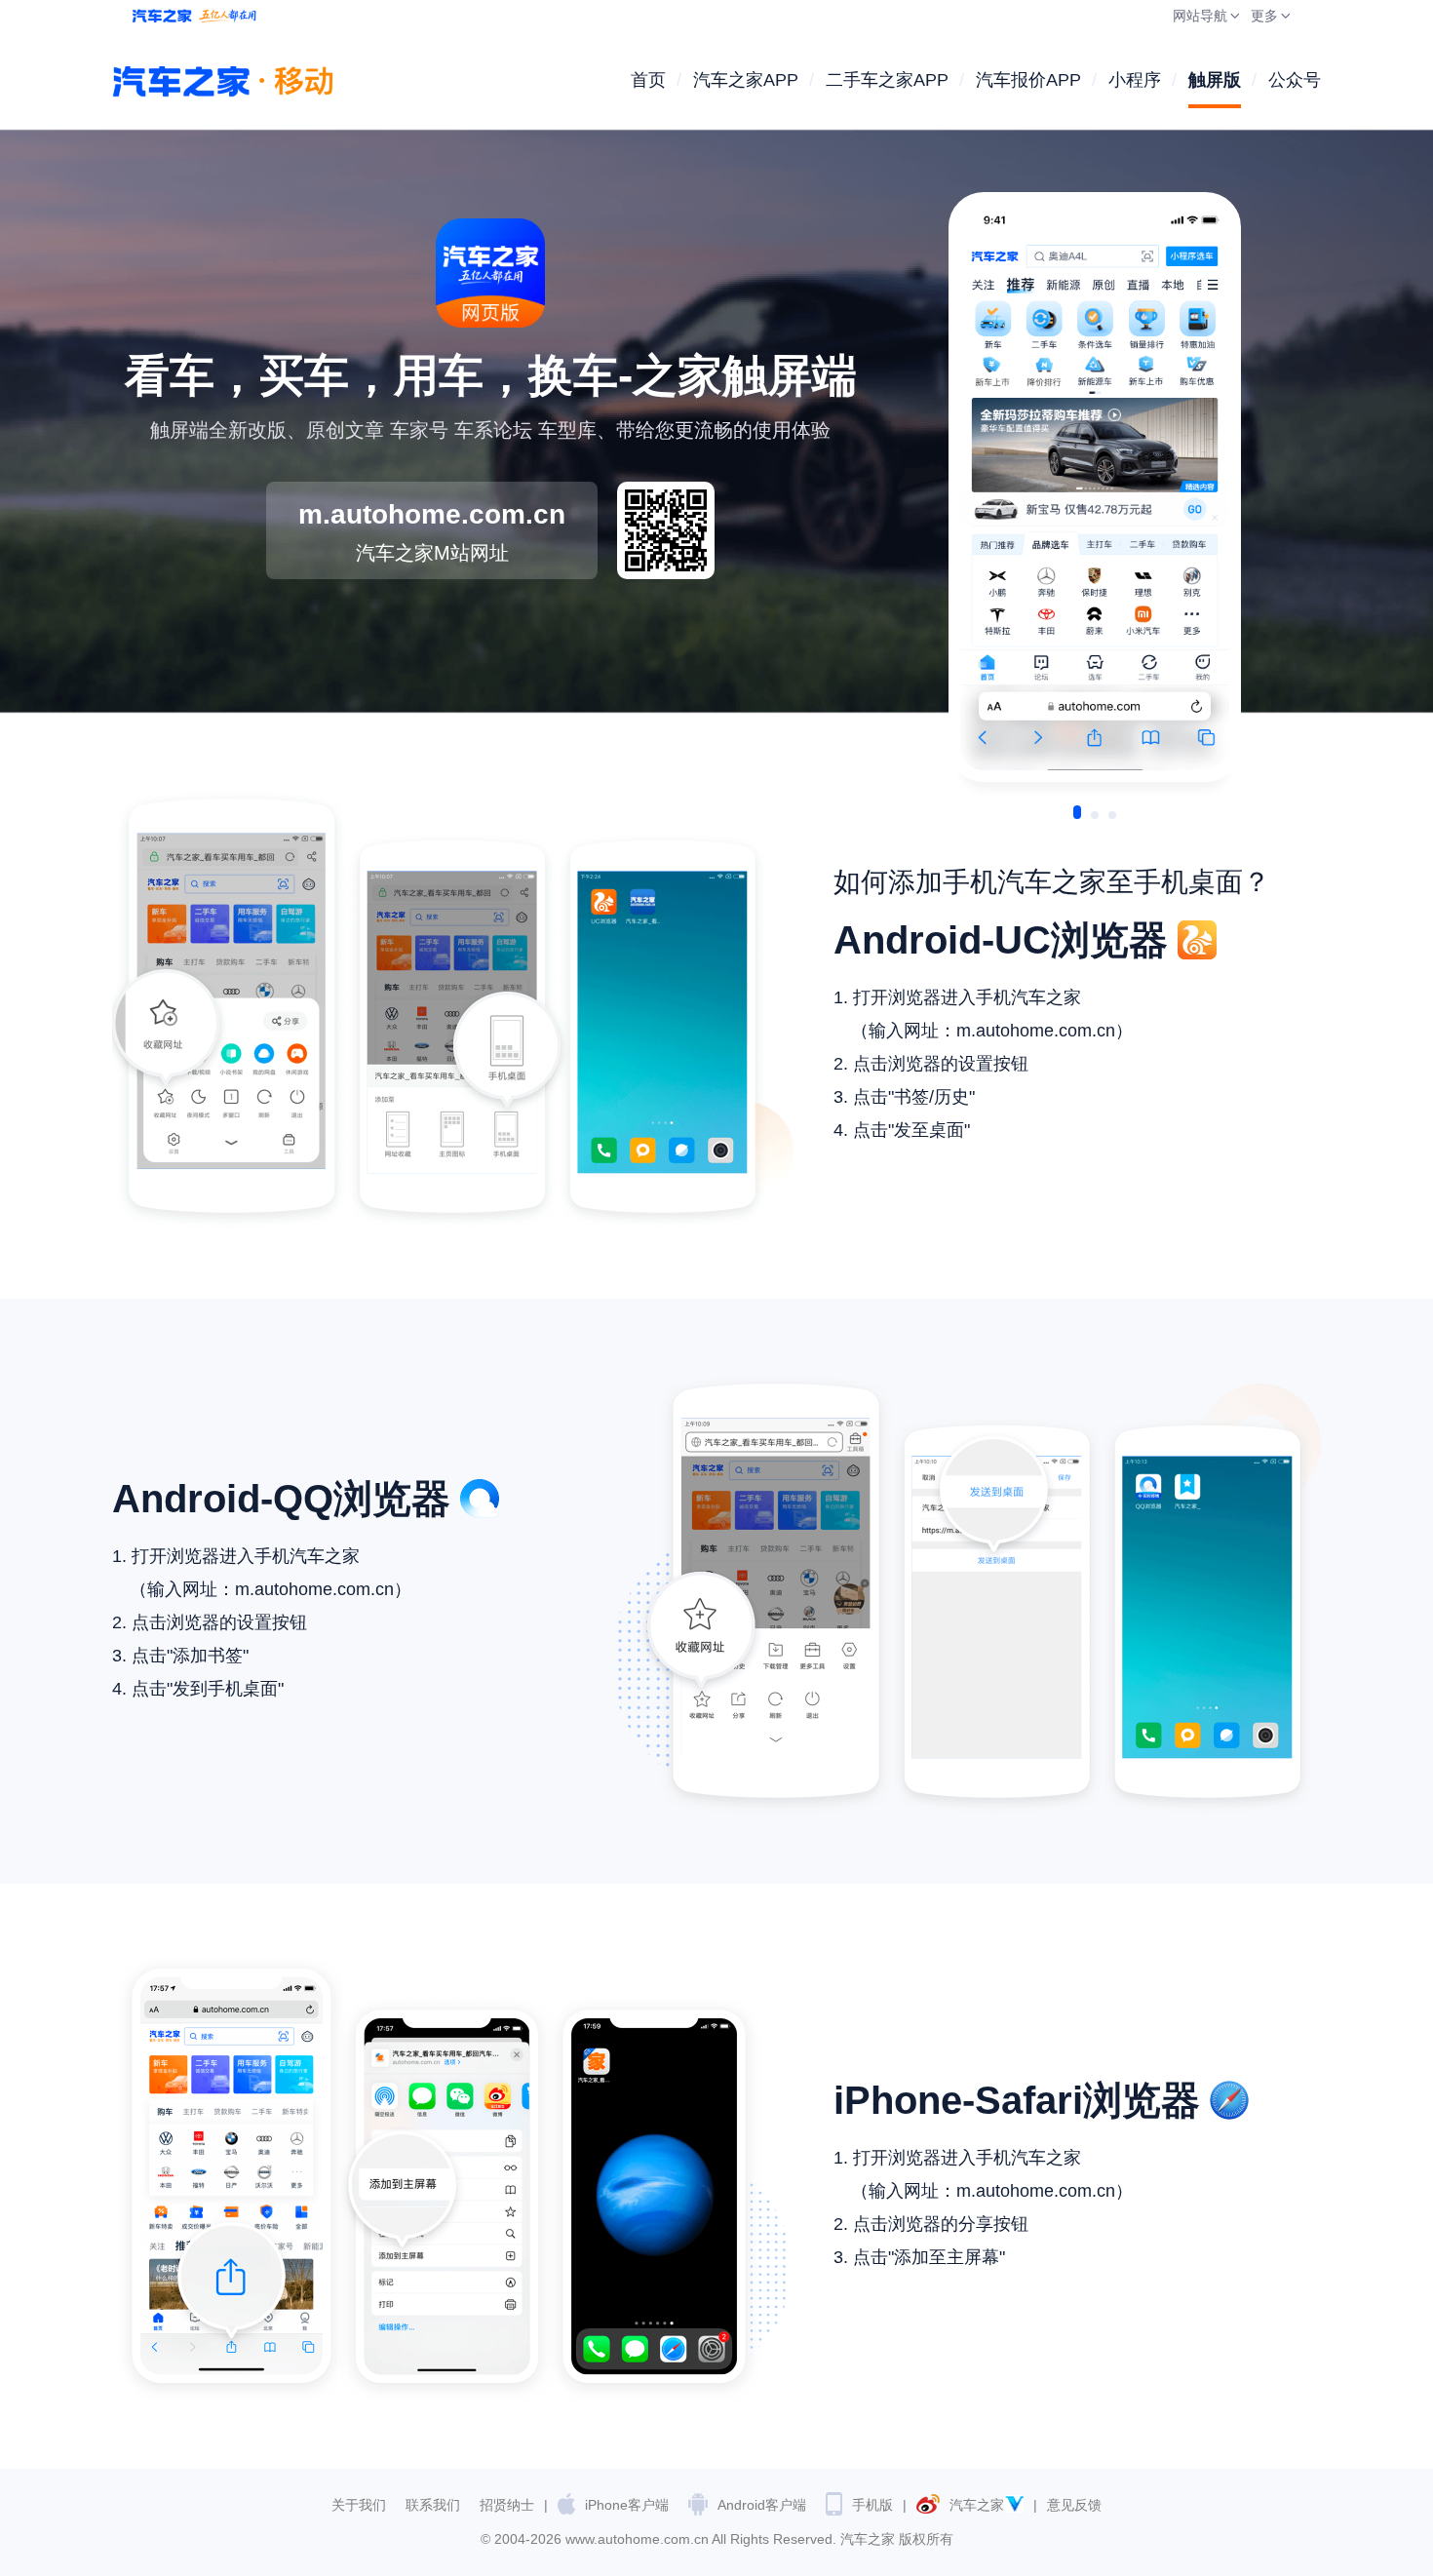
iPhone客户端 (627, 2505)
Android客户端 (762, 2505)
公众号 (1295, 80)
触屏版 (1215, 80)
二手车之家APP (887, 80)
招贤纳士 (507, 2505)
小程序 (1135, 80)
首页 (648, 80)
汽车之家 (977, 2505)
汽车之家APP (746, 80)
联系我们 (433, 2505)
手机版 (872, 2505)
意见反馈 (1074, 2505)
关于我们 (359, 2505)
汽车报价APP (1028, 80)
